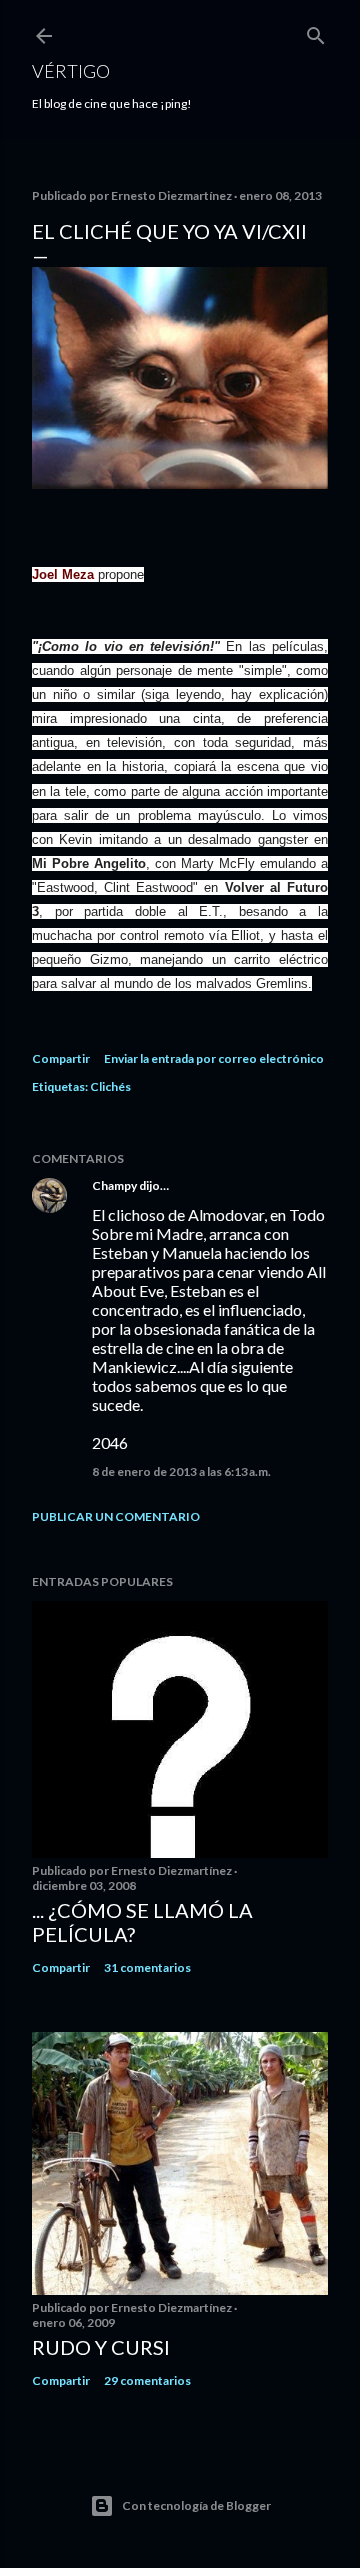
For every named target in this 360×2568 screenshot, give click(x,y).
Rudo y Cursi (101, 2347)
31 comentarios (147, 1967)
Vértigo (71, 71)
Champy (114, 1185)
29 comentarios (147, 2380)
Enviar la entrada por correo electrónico (214, 1058)
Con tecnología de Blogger (196, 2505)
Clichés (110, 1086)
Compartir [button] (61, 1058)
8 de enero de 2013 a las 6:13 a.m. (181, 1471)
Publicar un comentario (116, 1516)
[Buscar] (316, 31)
